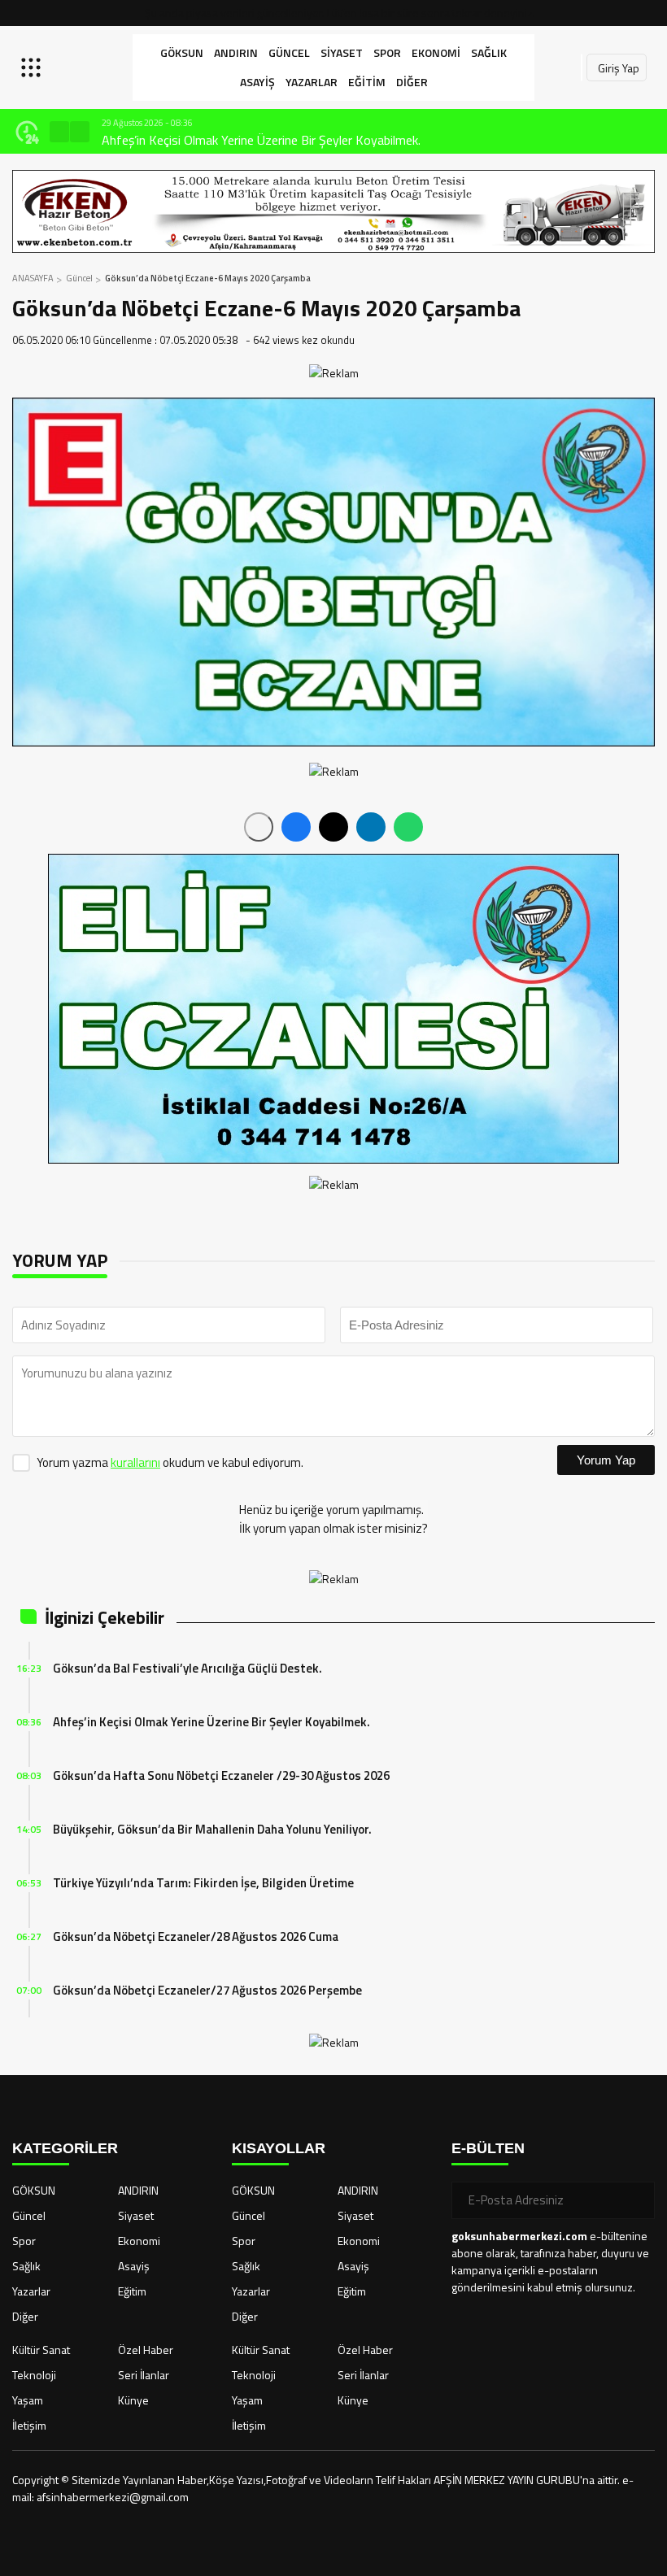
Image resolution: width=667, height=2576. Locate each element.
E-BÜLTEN (488, 2148)
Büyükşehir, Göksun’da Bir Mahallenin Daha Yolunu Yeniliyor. (212, 1829)
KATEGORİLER (65, 2148)
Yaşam (28, 2400)
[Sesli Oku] (259, 827)
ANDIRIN (236, 52)
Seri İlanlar (144, 2375)
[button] (59, 132)
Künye (133, 2400)
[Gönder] (636, 2200)
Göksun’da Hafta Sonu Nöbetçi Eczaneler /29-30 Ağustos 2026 (221, 1775)
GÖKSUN (182, 52)
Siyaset (342, 52)
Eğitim (367, 82)
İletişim (29, 2425)
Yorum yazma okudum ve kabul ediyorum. (170, 1462)
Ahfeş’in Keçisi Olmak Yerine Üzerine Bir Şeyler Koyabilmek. (261, 140)
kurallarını (135, 1462)
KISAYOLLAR (279, 2148)
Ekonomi (436, 52)
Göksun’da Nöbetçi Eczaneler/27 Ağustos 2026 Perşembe (207, 1990)
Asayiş (257, 82)
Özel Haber (146, 2350)
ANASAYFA (33, 278)
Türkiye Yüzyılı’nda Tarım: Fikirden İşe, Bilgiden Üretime (203, 1883)
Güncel (289, 52)
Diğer (412, 82)
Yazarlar (312, 82)
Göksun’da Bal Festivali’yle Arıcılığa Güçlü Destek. (187, 1668)
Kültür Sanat (41, 2350)
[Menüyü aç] (33, 67)
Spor (387, 52)
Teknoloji (34, 2375)
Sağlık (489, 52)
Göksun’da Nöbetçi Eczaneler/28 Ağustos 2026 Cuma (196, 1936)
